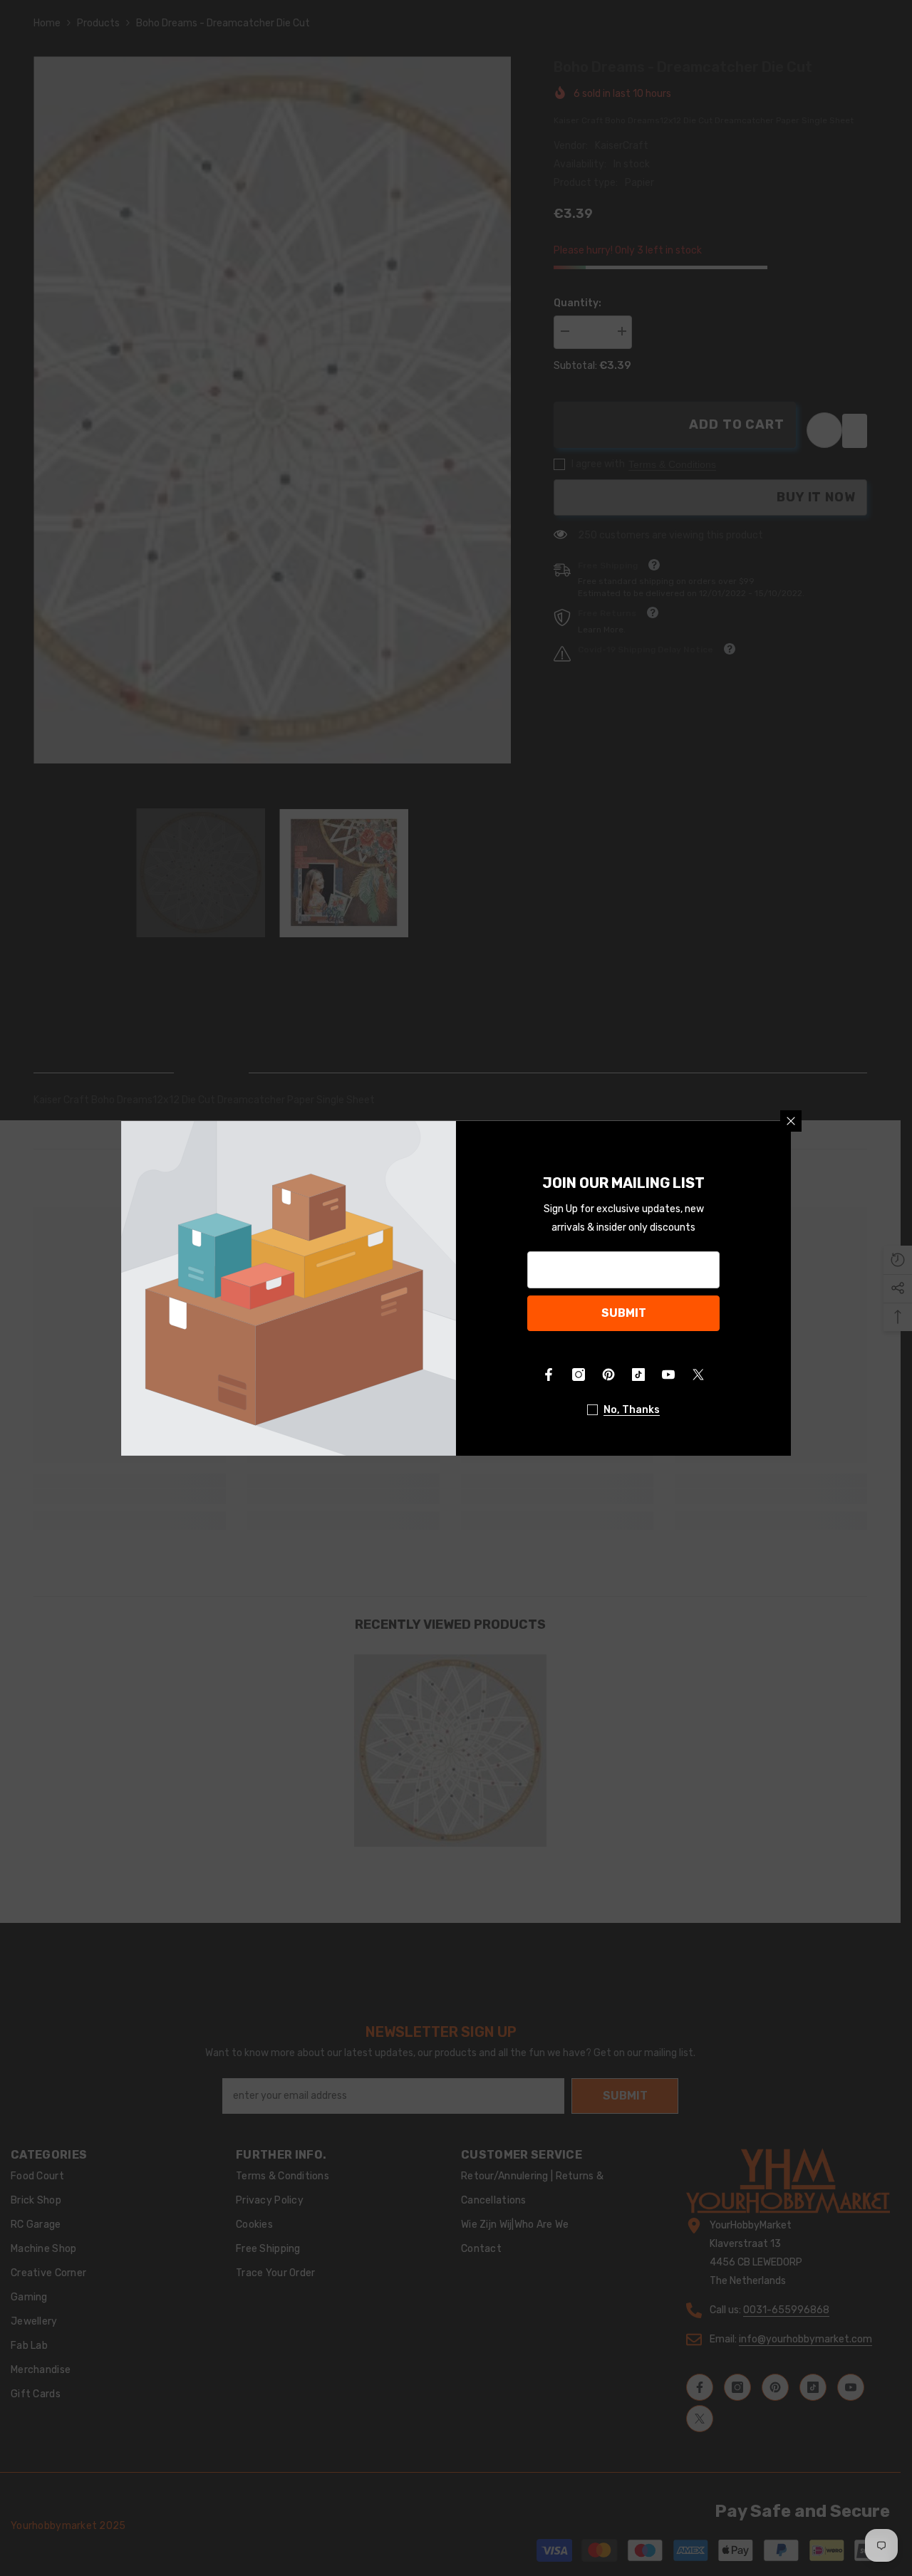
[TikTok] (638, 1375)
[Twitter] (698, 1375)
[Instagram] (579, 1375)
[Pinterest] (608, 1375)
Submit (624, 1313)
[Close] (791, 1121)
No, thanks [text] (632, 1410)
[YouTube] (668, 1375)
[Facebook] (549, 1375)
